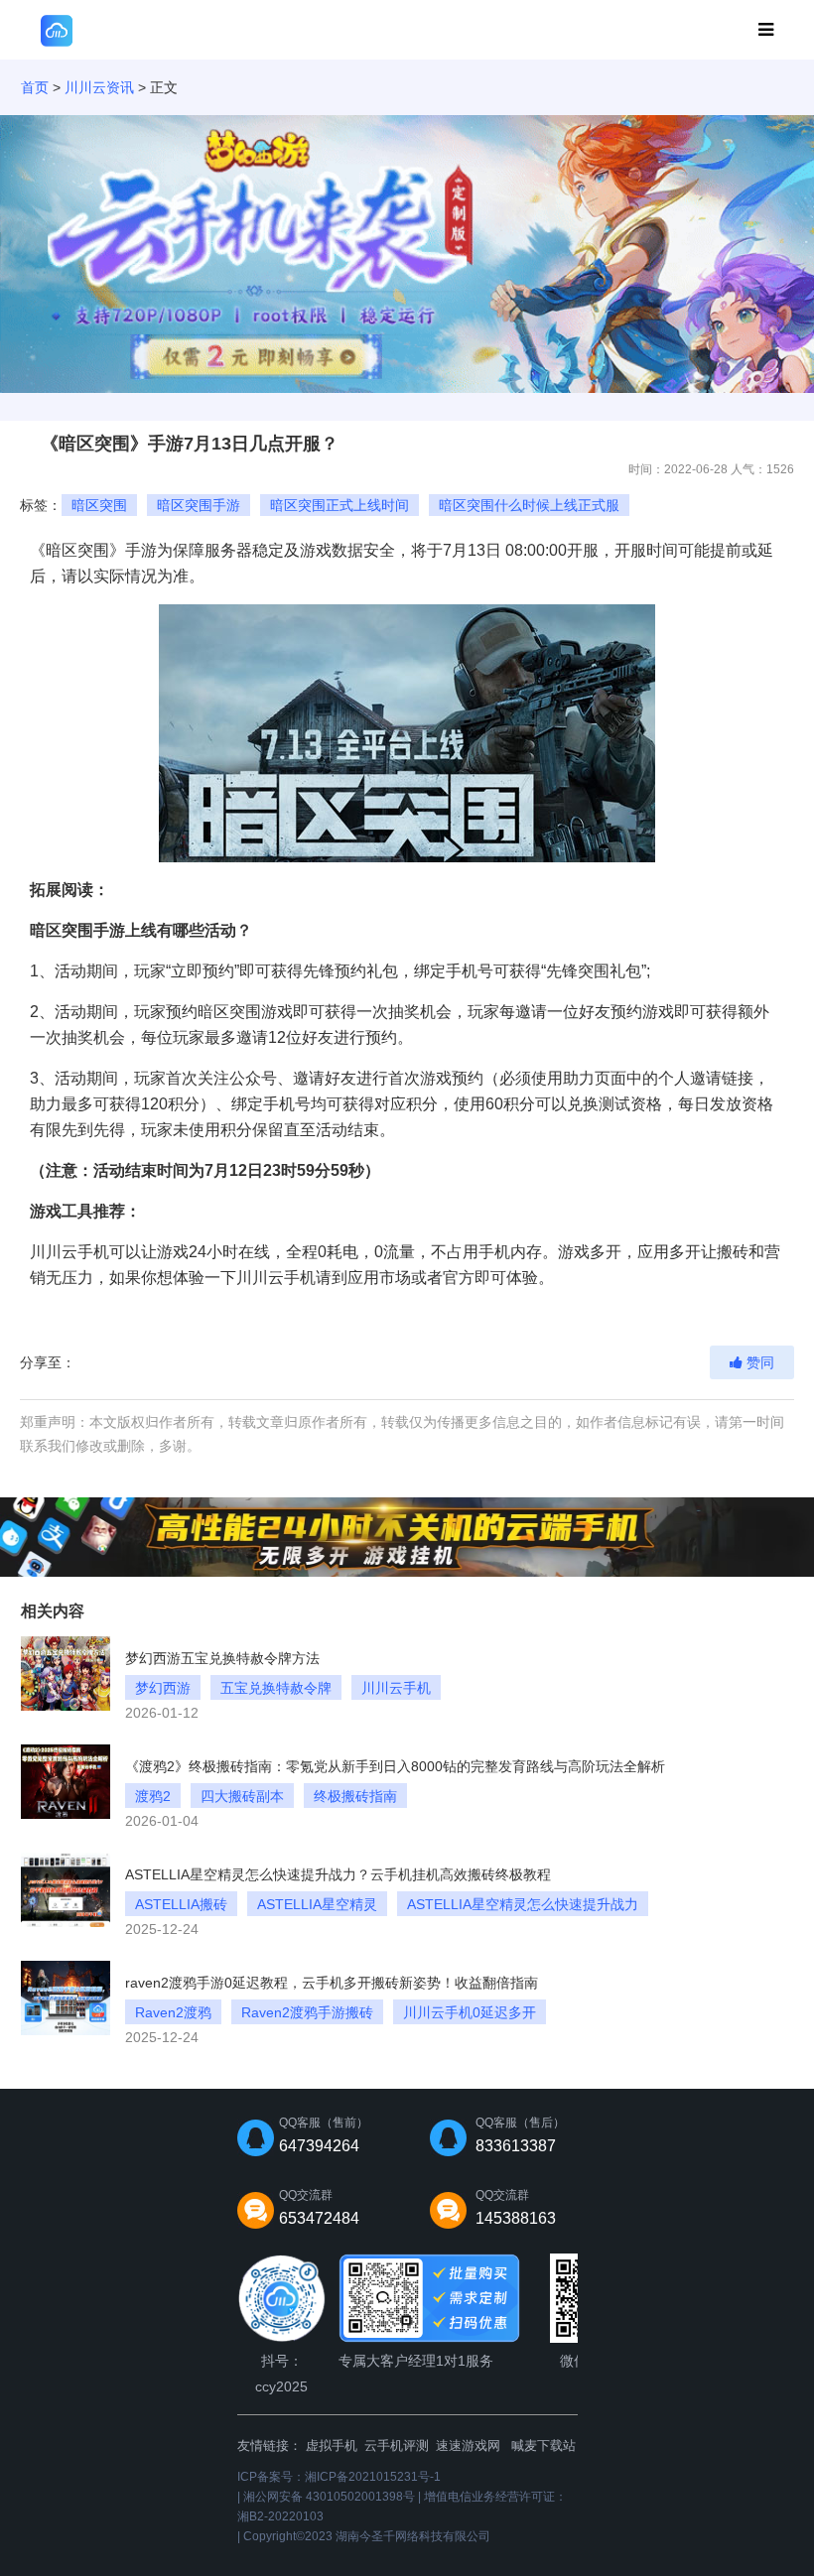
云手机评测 (397, 2446)
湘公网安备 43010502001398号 (329, 2497)
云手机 (85, 1252)
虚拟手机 (332, 2446)
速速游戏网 (468, 2446)
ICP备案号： (339, 2477)
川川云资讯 (99, 87)
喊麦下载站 (543, 2446)
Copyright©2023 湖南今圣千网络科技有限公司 (367, 2536)
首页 (35, 87)
